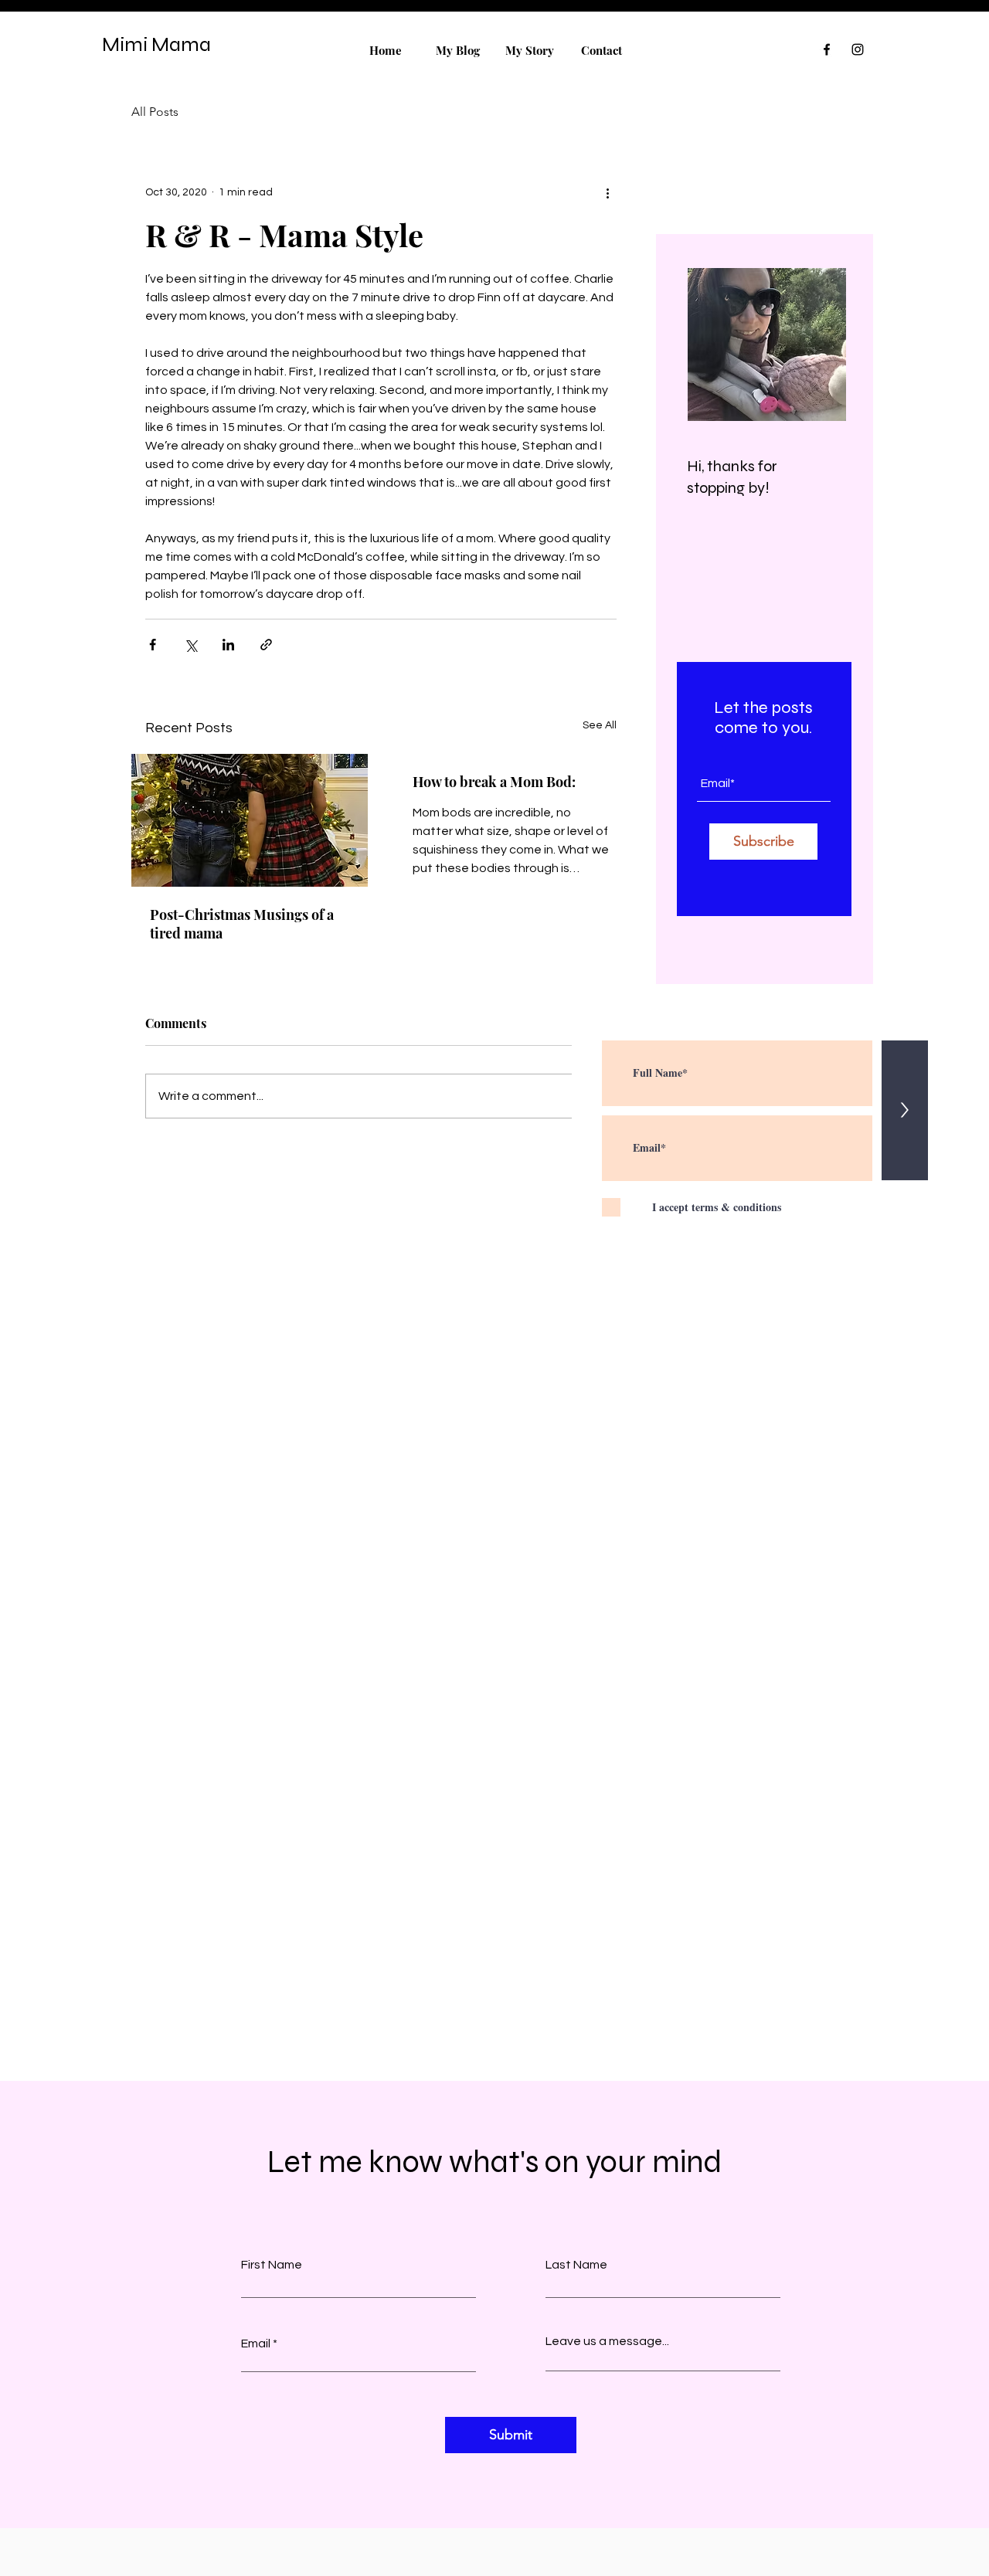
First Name (272, 2265)
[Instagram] (858, 49)
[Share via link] (266, 645)
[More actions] (607, 192)
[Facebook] (827, 49)
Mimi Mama (156, 44)
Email (256, 2344)
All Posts (155, 112)
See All (600, 725)
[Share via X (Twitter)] (190, 645)
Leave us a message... (607, 2341)
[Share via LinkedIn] (228, 645)
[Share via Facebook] (153, 645)
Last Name (576, 2265)
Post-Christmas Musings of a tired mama (242, 924)
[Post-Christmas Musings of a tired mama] (250, 820)
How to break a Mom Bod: (494, 782)
